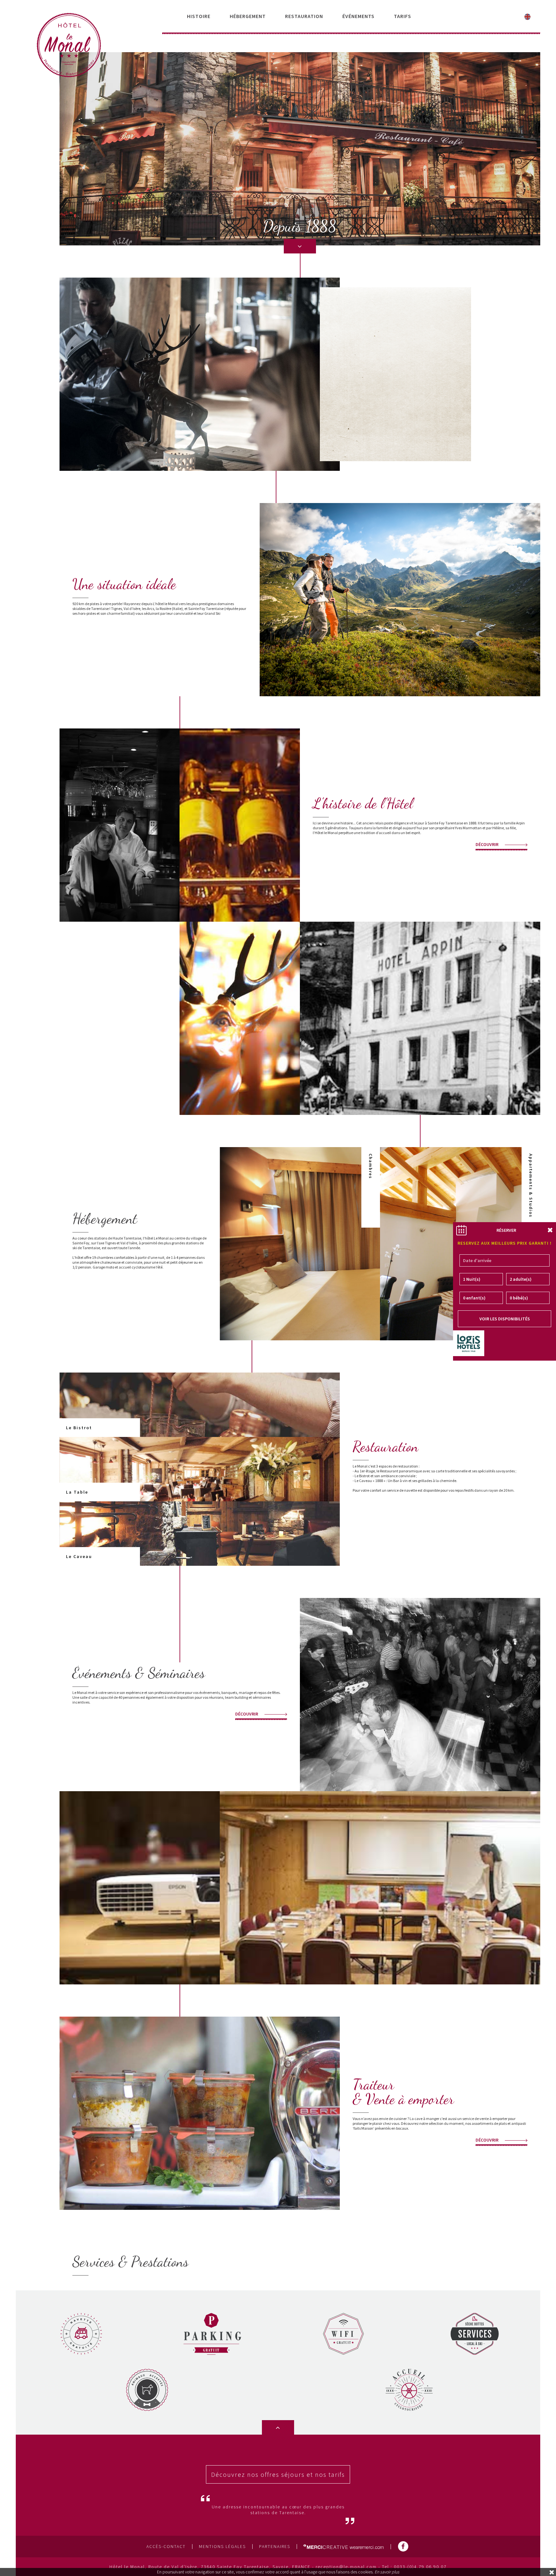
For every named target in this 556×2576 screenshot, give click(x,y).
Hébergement (248, 16)
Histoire (199, 16)
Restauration (304, 16)
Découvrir (487, 844)
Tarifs (403, 16)
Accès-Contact (166, 2547)
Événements (358, 16)
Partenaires (275, 2547)
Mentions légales (222, 2547)
